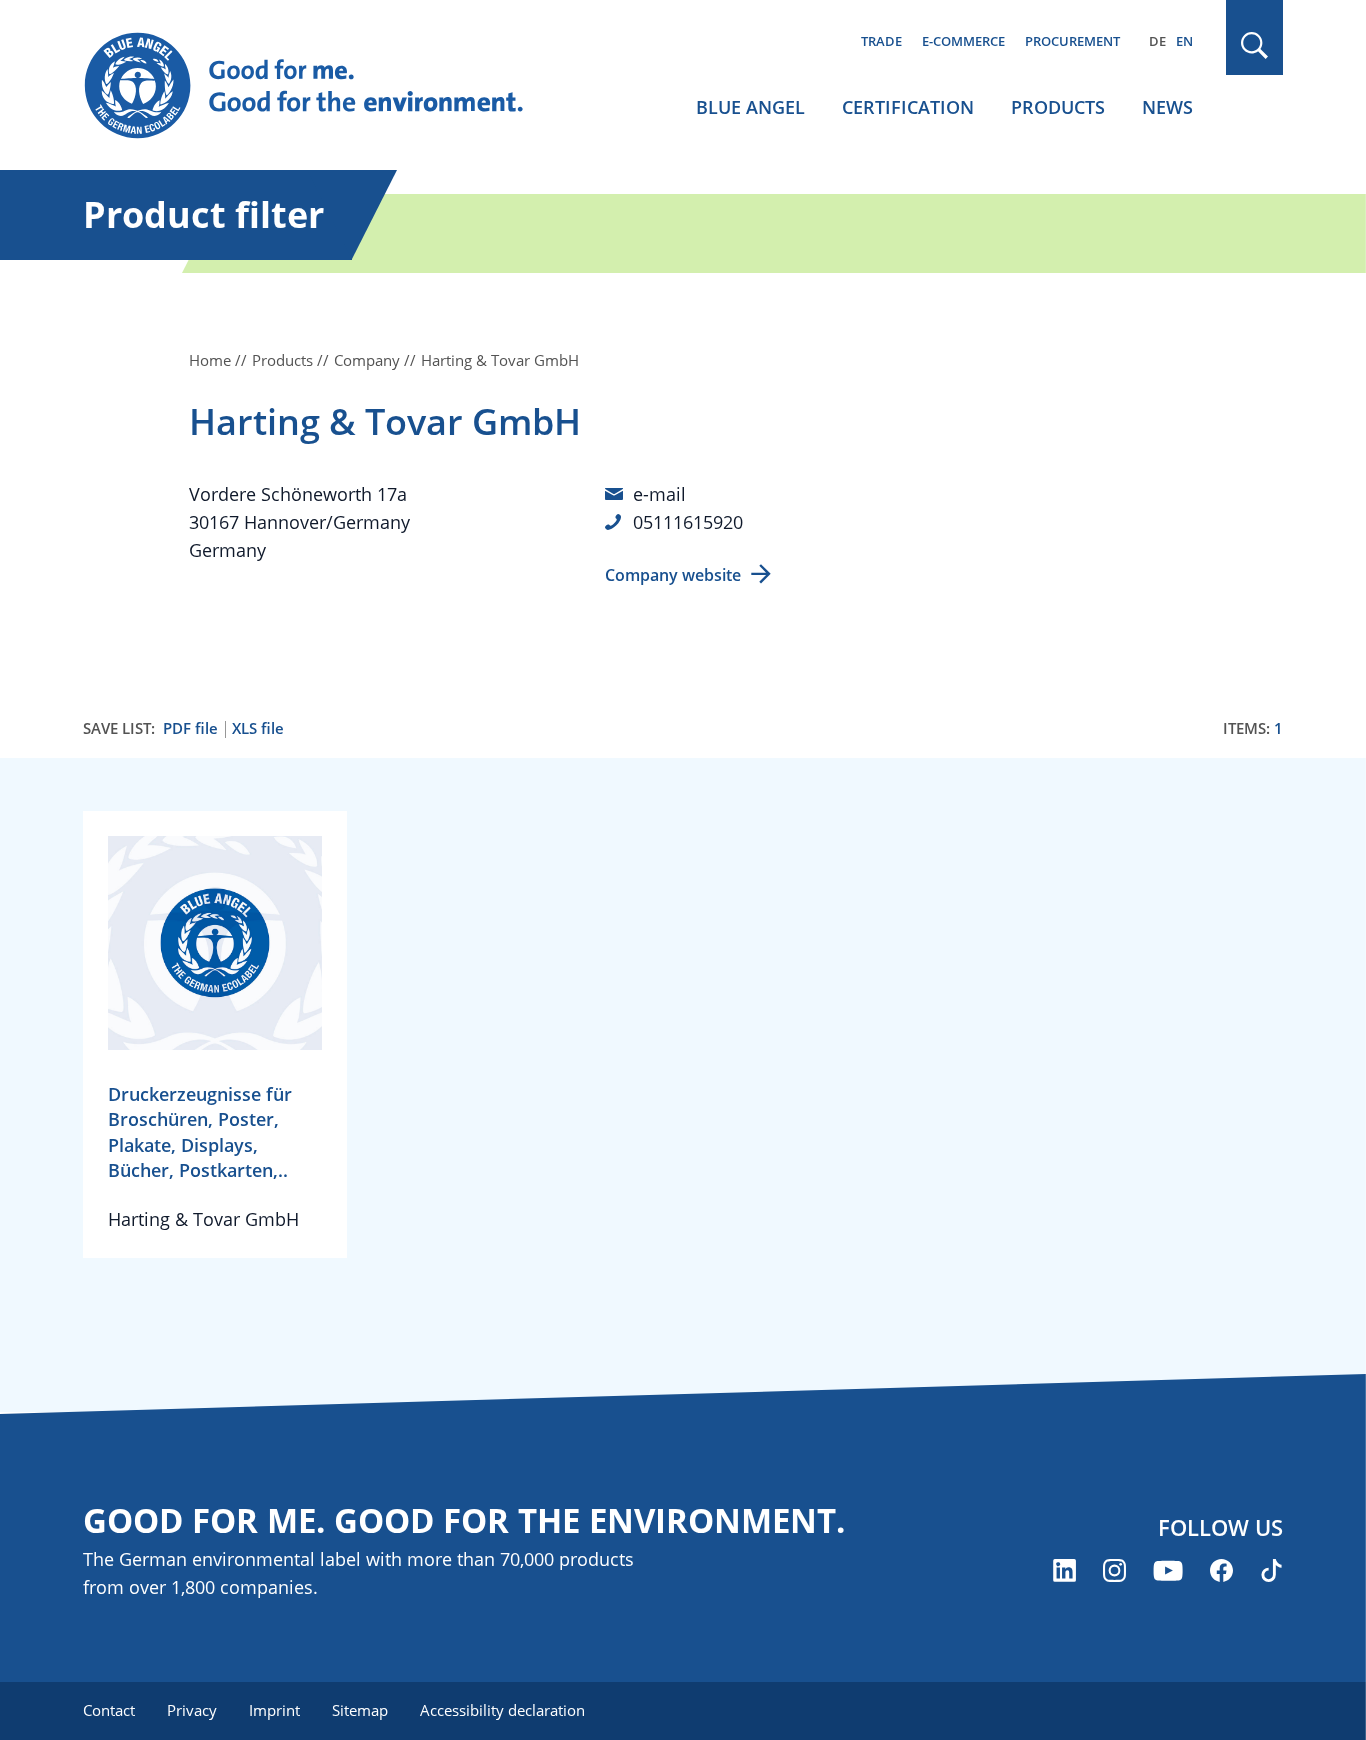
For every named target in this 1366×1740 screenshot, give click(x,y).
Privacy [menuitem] (192, 1710)
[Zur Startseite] (323, 86)
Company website (673, 575)
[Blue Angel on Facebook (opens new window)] (1221, 1570)
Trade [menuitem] (881, 41)
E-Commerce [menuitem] (963, 41)
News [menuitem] (1167, 107)
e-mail (659, 494)
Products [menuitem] (1058, 107)
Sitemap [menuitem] (360, 1710)
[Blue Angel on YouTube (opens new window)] (1168, 1570)
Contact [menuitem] (109, 1710)
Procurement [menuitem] (1072, 41)
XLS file (258, 728)
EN (1184, 41)
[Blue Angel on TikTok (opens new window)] (1271, 1570)
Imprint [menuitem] (274, 1710)
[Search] (1255, 45)
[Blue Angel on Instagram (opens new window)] (1114, 1570)
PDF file (190, 728)
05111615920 (688, 522)
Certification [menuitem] (908, 107)
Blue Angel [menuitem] (750, 107)
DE (1157, 41)
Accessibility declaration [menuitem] (502, 1710)
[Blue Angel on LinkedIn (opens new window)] (1064, 1570)
